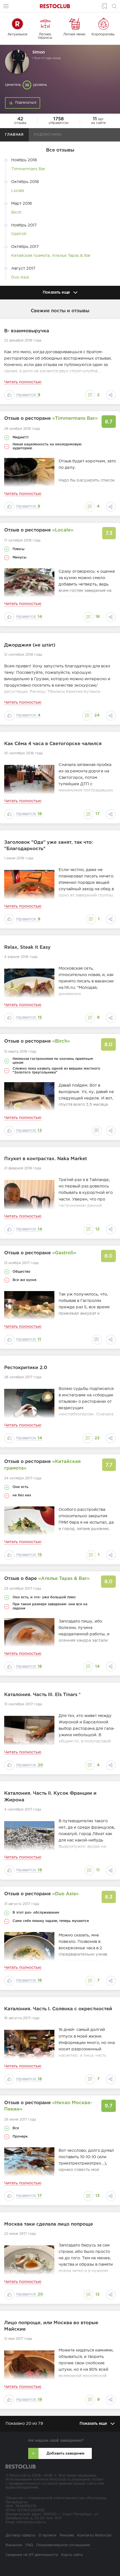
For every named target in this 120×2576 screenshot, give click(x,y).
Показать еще (56, 292)
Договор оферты (20, 2535)
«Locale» (63, 530)
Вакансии (14, 2545)
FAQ (29, 2545)
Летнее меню (74, 34)
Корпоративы (103, 34)
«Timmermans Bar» (75, 419)
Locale (18, 191)
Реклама (67, 2535)
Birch (16, 212)
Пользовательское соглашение (63, 2545)
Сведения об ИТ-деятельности (32, 2555)
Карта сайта (72, 2555)
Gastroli (19, 234)
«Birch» (61, 1041)
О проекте (47, 2535)
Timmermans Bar (28, 169)
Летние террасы (45, 36)
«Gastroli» (64, 1253)
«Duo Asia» (65, 1894)
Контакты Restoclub (94, 2535)
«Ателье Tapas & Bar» (64, 1579)
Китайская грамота (30, 256)
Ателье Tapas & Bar (71, 256)
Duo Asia (20, 277)
